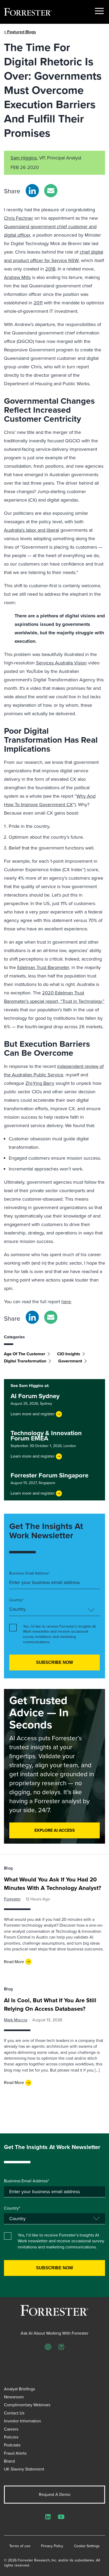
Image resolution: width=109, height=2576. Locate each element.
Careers (11, 2429)
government (70, 1361)
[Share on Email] (51, 191)
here (66, 1302)
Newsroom (14, 2397)
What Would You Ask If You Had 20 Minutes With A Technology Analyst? (53, 1884)
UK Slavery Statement (24, 2469)
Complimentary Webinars (27, 2405)
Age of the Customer (25, 1354)
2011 (38, 303)
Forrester (12, 1899)
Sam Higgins (24, 158)
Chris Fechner (19, 218)
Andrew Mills (17, 277)
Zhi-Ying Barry (40, 1083)
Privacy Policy (52, 2546)
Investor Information (22, 2421)
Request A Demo (55, 2494)
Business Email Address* (30, 1573)
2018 (50, 269)
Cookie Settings (87, 2546)
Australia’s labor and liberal (31, 530)
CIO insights (69, 1354)
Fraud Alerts (15, 2453)
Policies (11, 2437)
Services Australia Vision (61, 663)
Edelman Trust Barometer (43, 967)
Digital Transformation (25, 1361)
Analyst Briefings (19, 2389)
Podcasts (12, 2445)
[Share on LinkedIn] (32, 191)
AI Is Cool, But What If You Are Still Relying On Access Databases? (50, 2005)
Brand (9, 2461)
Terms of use (20, 2546)
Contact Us (14, 2413)
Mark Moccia (16, 2020)
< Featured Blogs (20, 32)
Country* (16, 1600)
